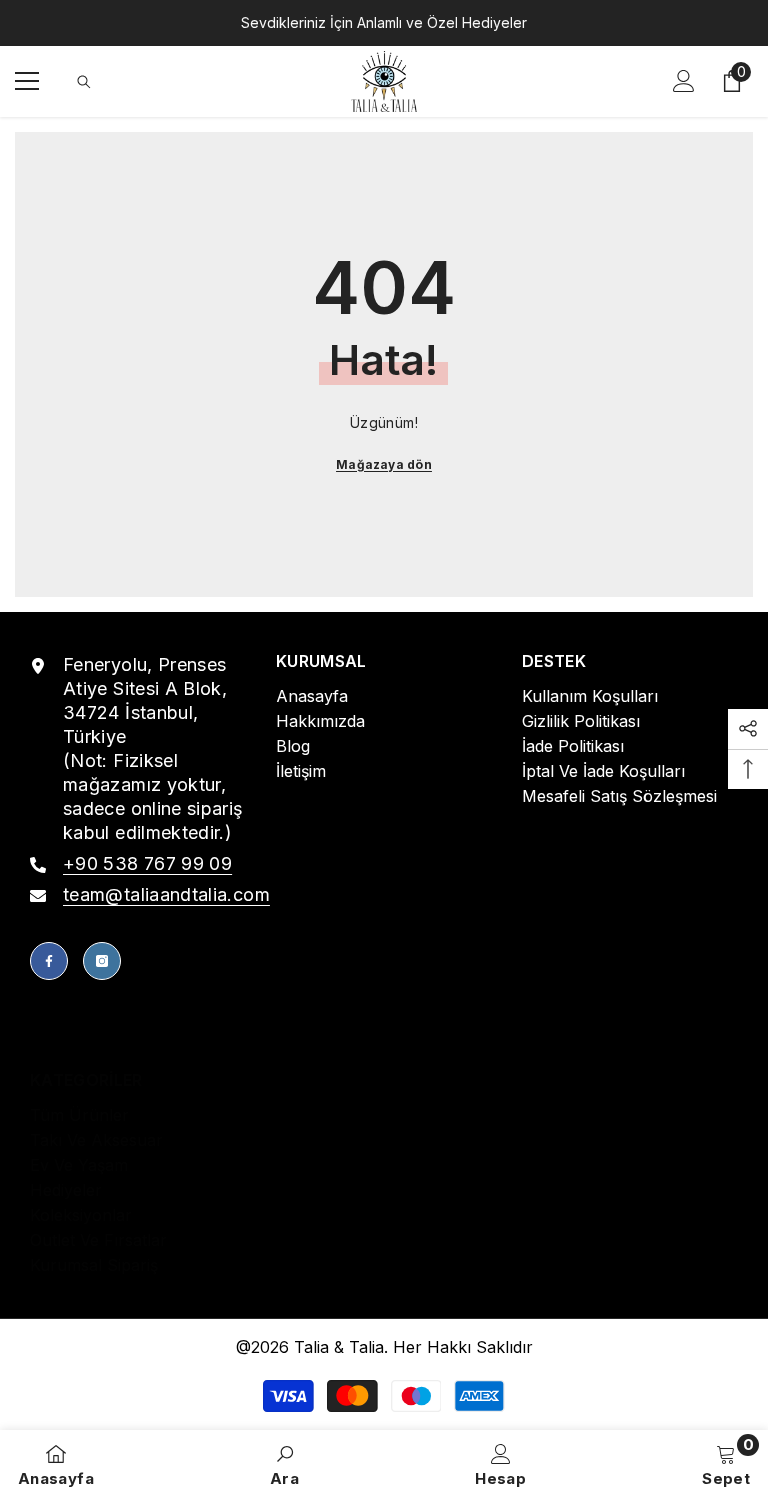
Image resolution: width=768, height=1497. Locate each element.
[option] (384, 23)
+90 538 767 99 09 (147, 863)
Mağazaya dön (384, 464)
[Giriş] (684, 81)
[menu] (27, 81)
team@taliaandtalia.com (166, 894)
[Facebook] (49, 961)
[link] (284, 1463)
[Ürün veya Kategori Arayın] (84, 82)
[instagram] (102, 961)
